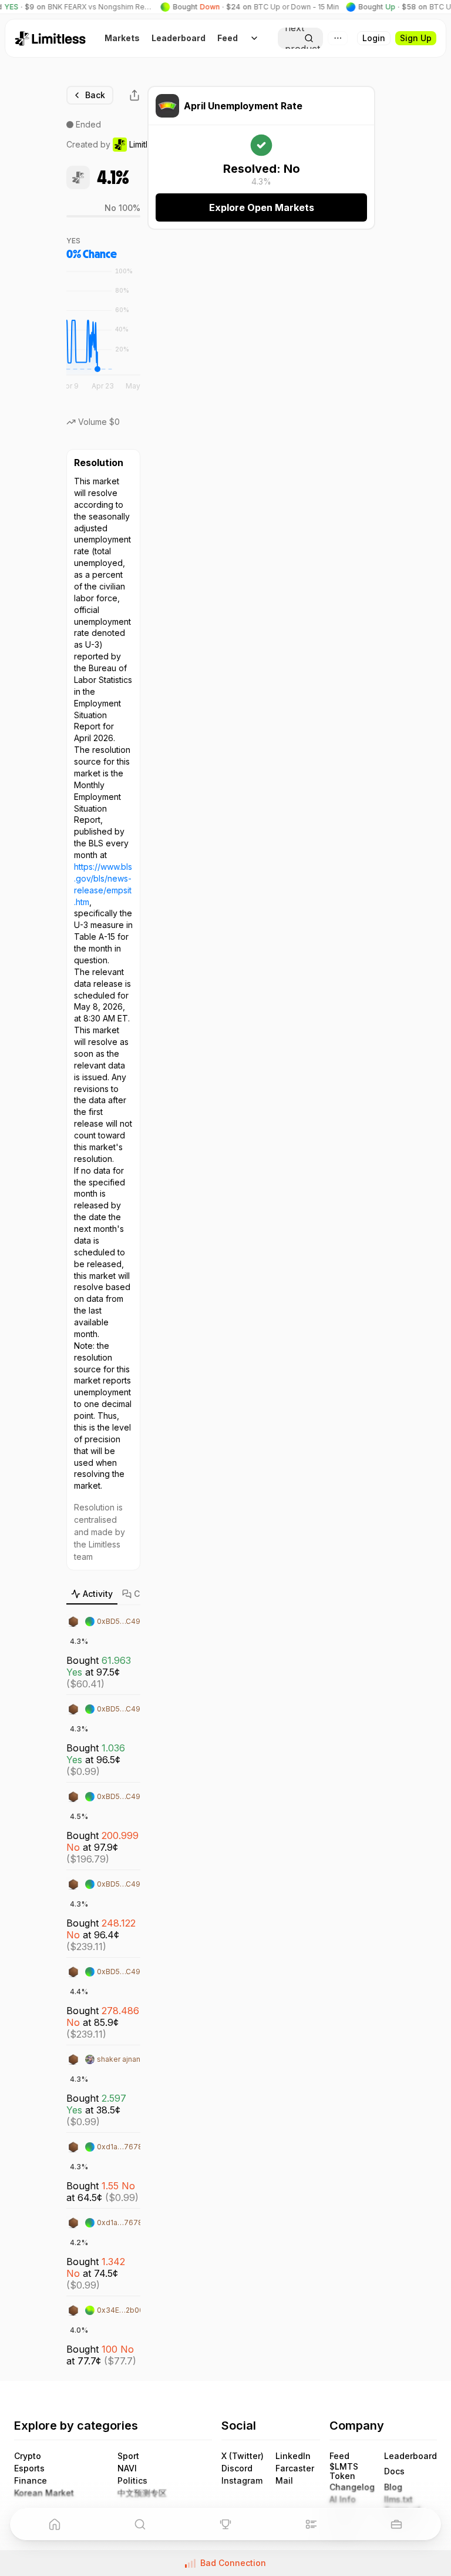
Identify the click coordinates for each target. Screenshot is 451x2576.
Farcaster (295, 2468)
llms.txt (398, 2500)
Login (374, 38)
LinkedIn (293, 2456)
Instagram (242, 2481)
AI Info (343, 2500)
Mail (284, 2481)
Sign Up (416, 38)
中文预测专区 (142, 2493)
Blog (393, 2487)
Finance (31, 2481)
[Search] (140, 2524)
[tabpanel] (103, 1989)
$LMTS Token (344, 2471)
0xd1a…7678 (120, 2147)
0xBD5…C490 (121, 1621)
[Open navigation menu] (254, 38)
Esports (29, 2468)
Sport (128, 2456)
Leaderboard (410, 2456)
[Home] (55, 2524)
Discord (237, 2468)
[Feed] (311, 2524)
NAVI (127, 2468)
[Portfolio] (396, 2524)
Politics (132, 2481)
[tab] (92, 1594)
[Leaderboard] (225, 2524)
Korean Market (44, 2493)
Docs (394, 2471)
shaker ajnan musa (129, 2059)
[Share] (134, 95)
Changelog (352, 2487)
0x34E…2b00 (120, 2310)
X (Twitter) (243, 2456)
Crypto (28, 2456)
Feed (339, 2456)
